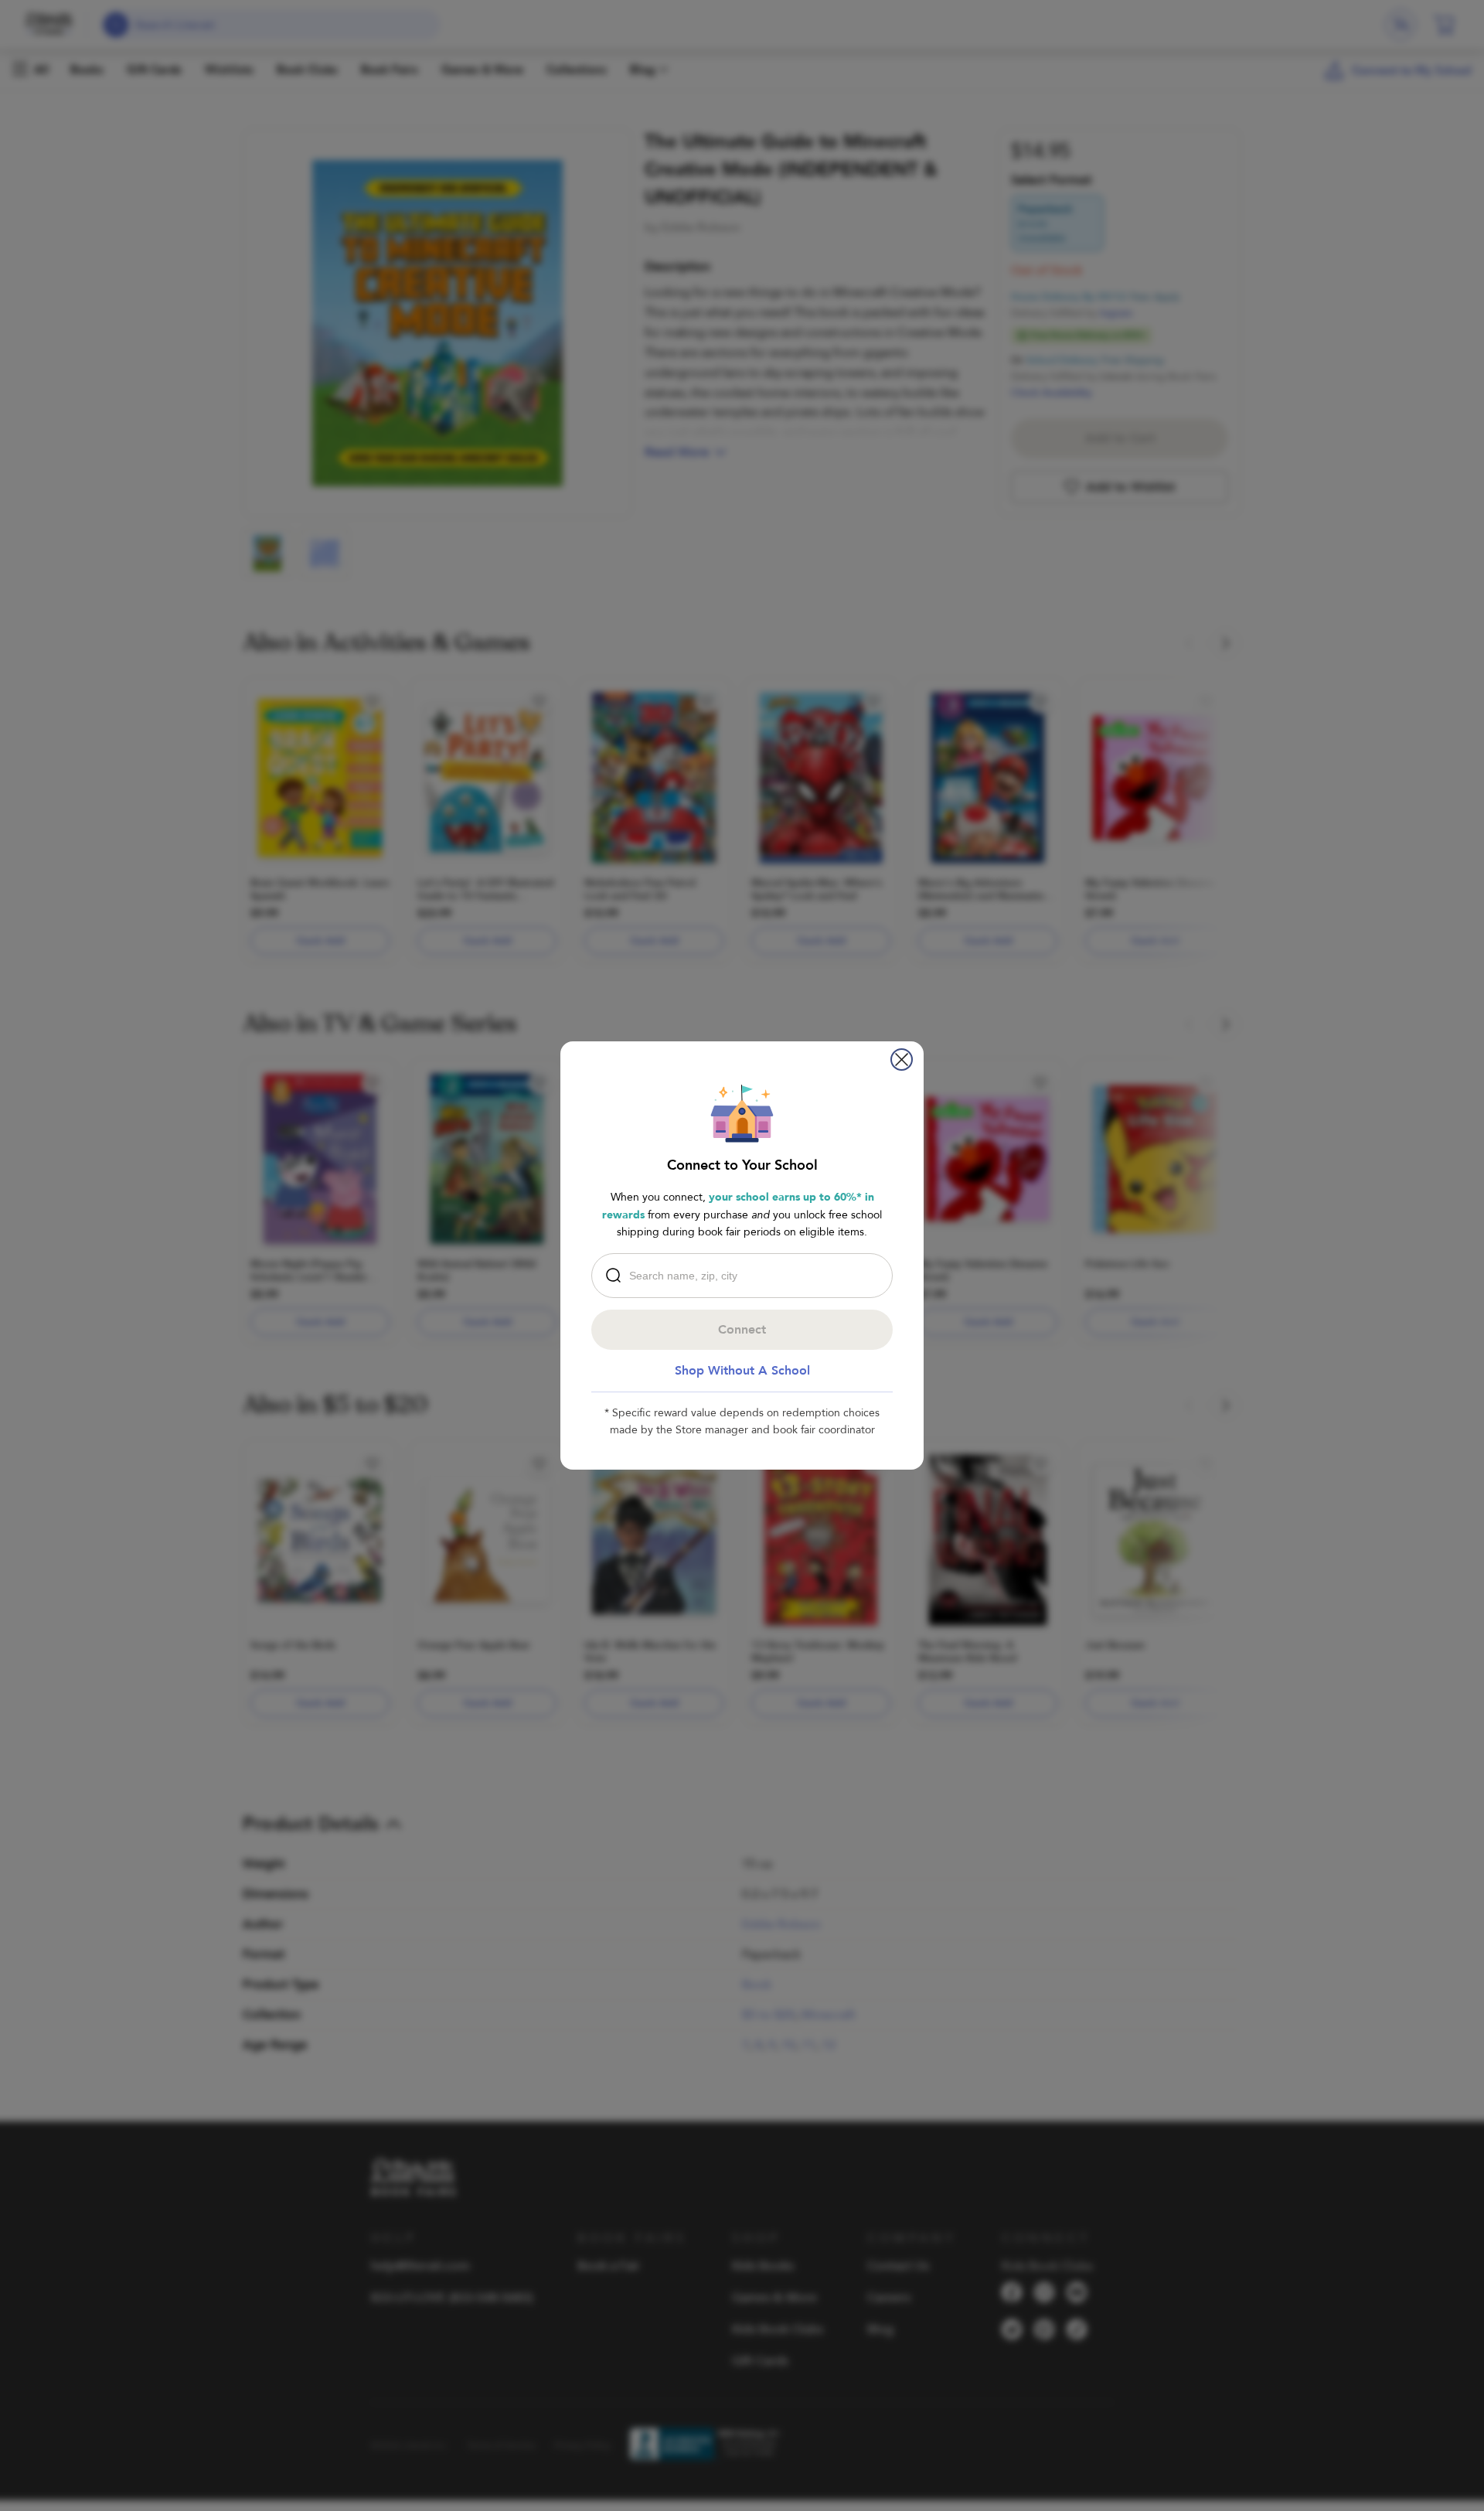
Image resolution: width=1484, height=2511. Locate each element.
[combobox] (746, 1276)
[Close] (902, 1060)
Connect (742, 1330)
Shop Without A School (742, 1371)
